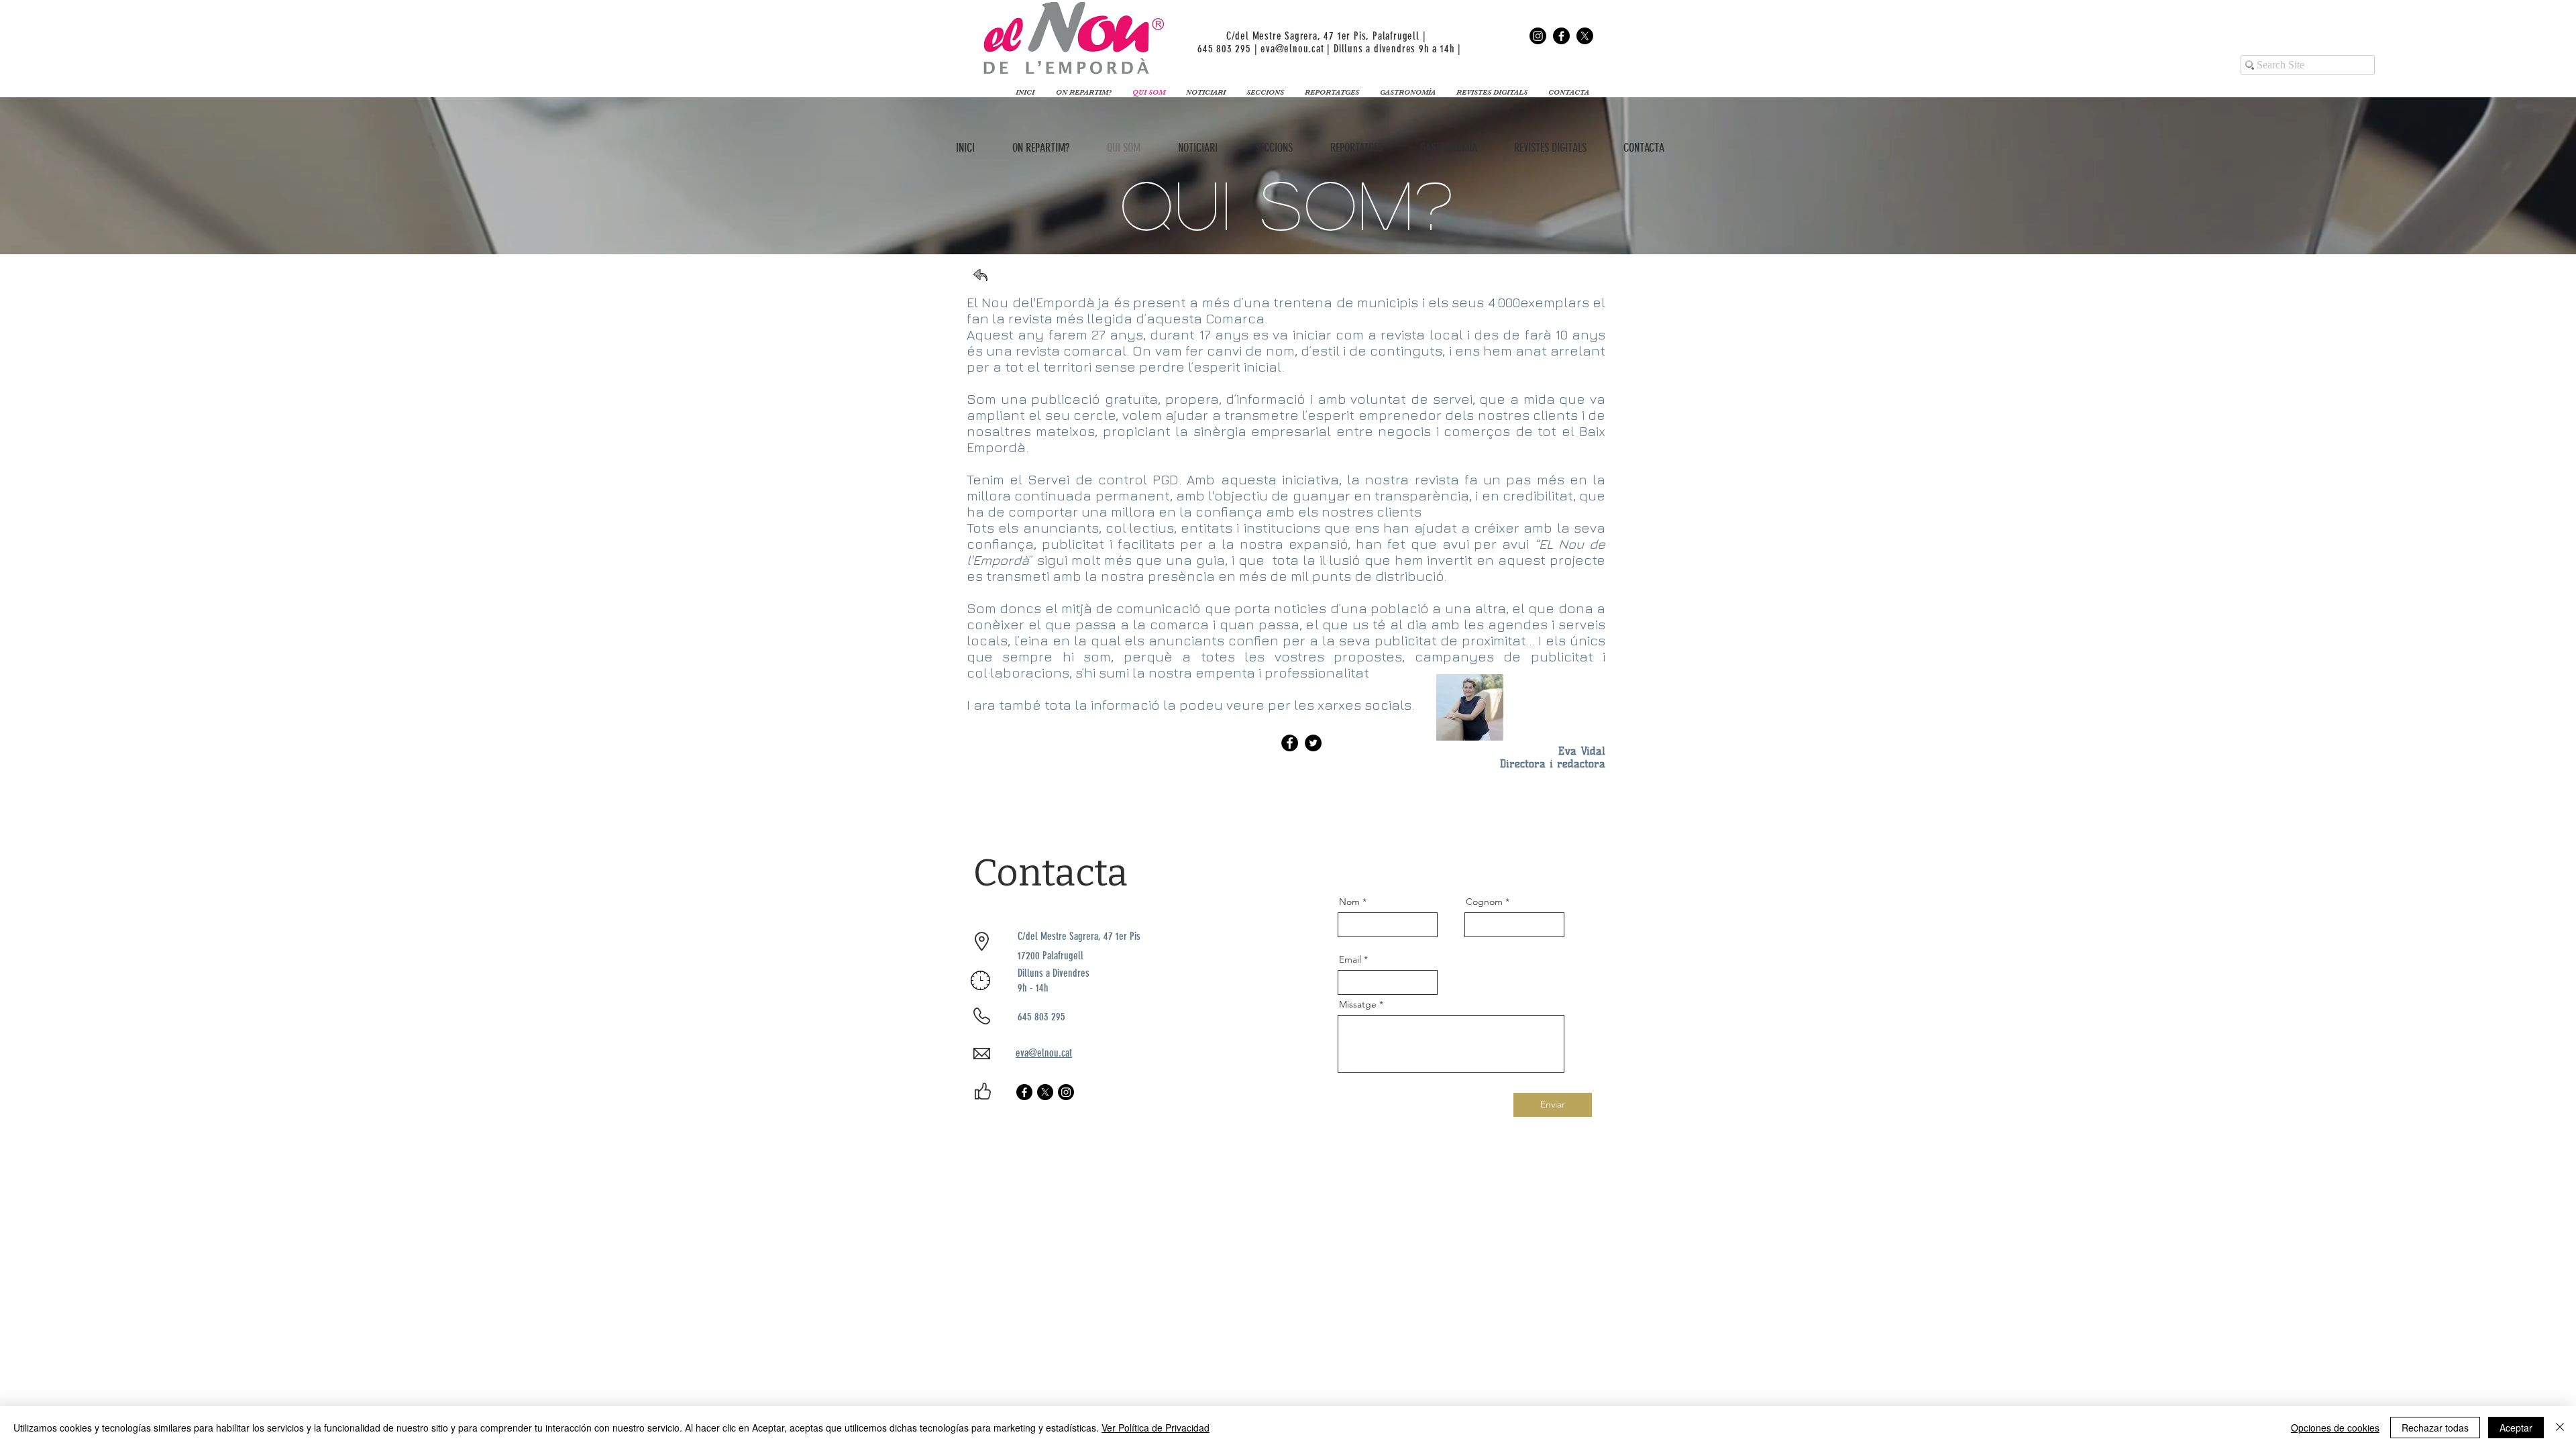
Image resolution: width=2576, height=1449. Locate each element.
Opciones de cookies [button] (2335, 1428)
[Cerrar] (2560, 1428)
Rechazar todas (2435, 1428)
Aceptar (2516, 1428)
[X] (1585, 36)
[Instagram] (1538, 36)
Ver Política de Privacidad (1156, 1428)
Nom (1349, 902)
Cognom (1484, 902)
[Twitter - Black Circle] (1313, 743)
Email (1350, 959)
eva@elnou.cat (1292, 49)
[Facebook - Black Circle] (1290, 743)
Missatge (1358, 1004)
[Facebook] (1561, 36)
